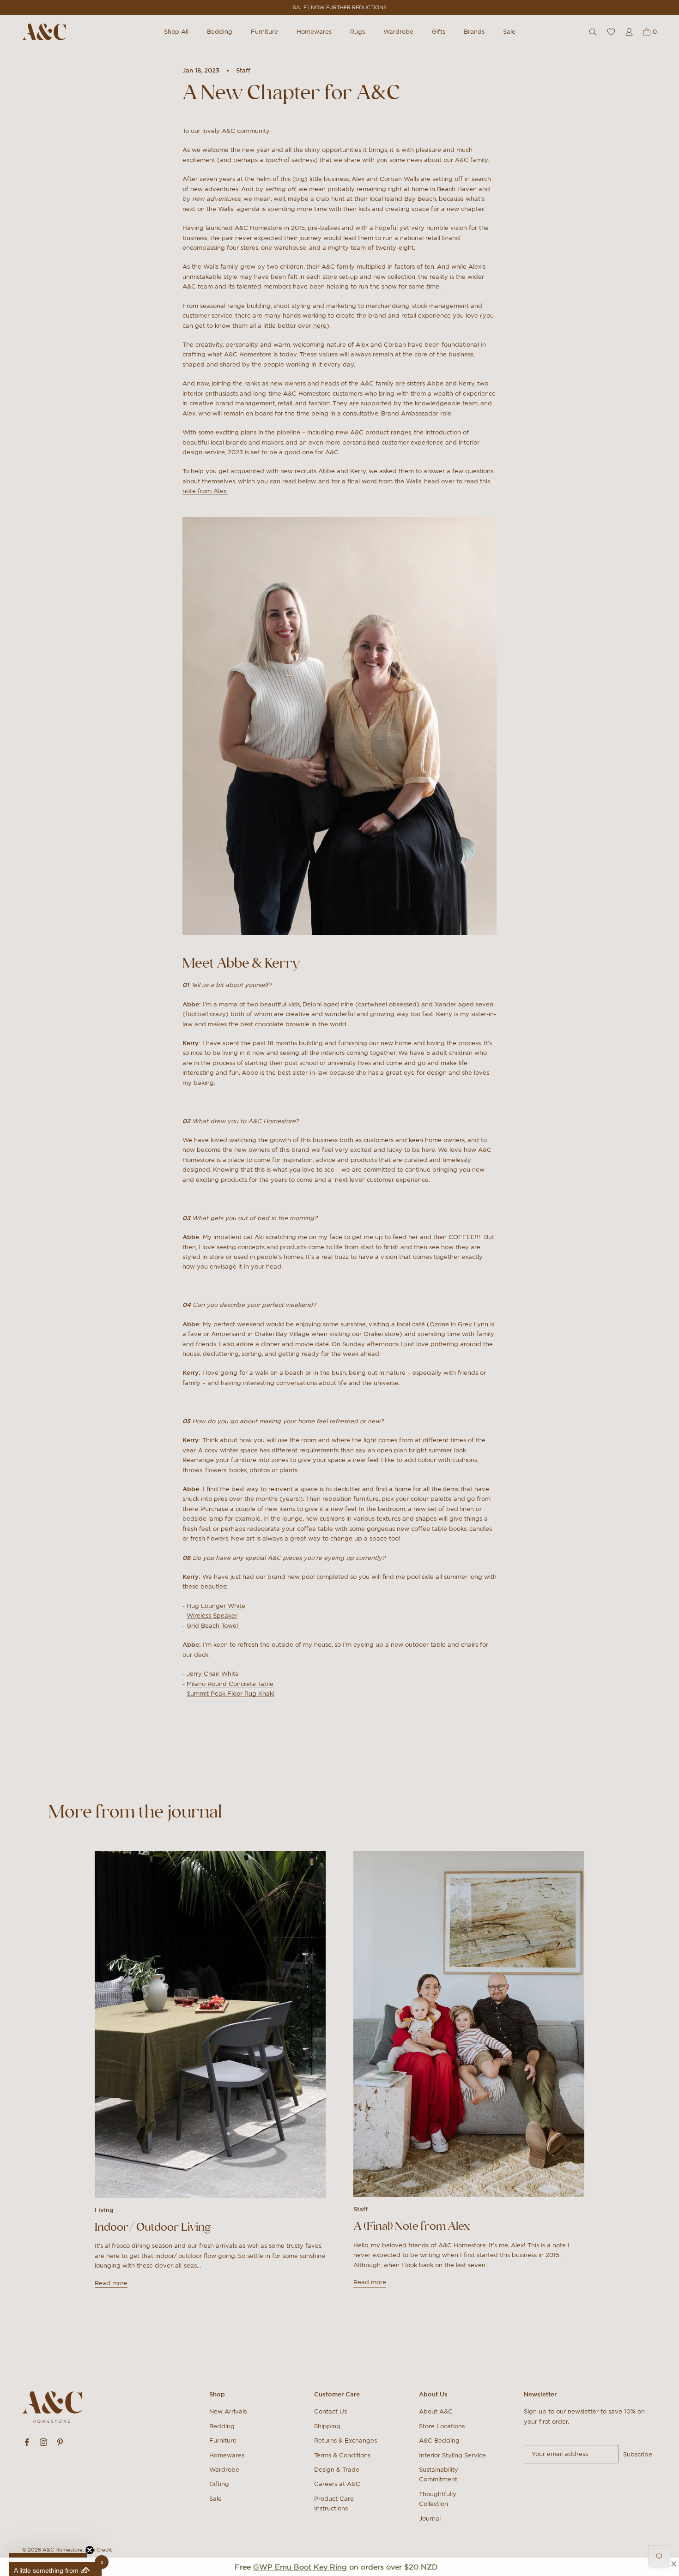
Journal (430, 2519)
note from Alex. (205, 491)
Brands (474, 32)
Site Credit (99, 2550)
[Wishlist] (611, 32)
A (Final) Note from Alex (412, 2226)
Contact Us (330, 2411)
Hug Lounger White (216, 1606)
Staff (243, 70)
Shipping (327, 2426)
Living (104, 2210)
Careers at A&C (337, 2484)
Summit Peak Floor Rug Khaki (230, 1694)
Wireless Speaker (212, 1616)
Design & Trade (337, 2470)
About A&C (436, 2411)
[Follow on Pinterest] (60, 2442)
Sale (509, 32)
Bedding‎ (222, 2426)
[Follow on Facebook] (27, 2442)
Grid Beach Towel (213, 1626)
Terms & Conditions (342, 2455)
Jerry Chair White (213, 1674)
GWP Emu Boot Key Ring (300, 2567)
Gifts (439, 32)
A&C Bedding (439, 2441)
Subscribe (638, 2454)
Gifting (219, 2484)
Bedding (220, 32)
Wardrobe (398, 32)
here (320, 326)
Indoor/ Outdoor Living (153, 2227)
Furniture (264, 32)
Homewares (314, 32)
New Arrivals (228, 2411)
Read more (111, 2283)
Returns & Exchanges (346, 2441)
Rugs (358, 32)
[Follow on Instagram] (43, 2442)
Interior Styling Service (452, 2455)
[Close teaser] (90, 2550)
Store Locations (442, 2426)
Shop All (176, 32)
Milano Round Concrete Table (230, 1684)
